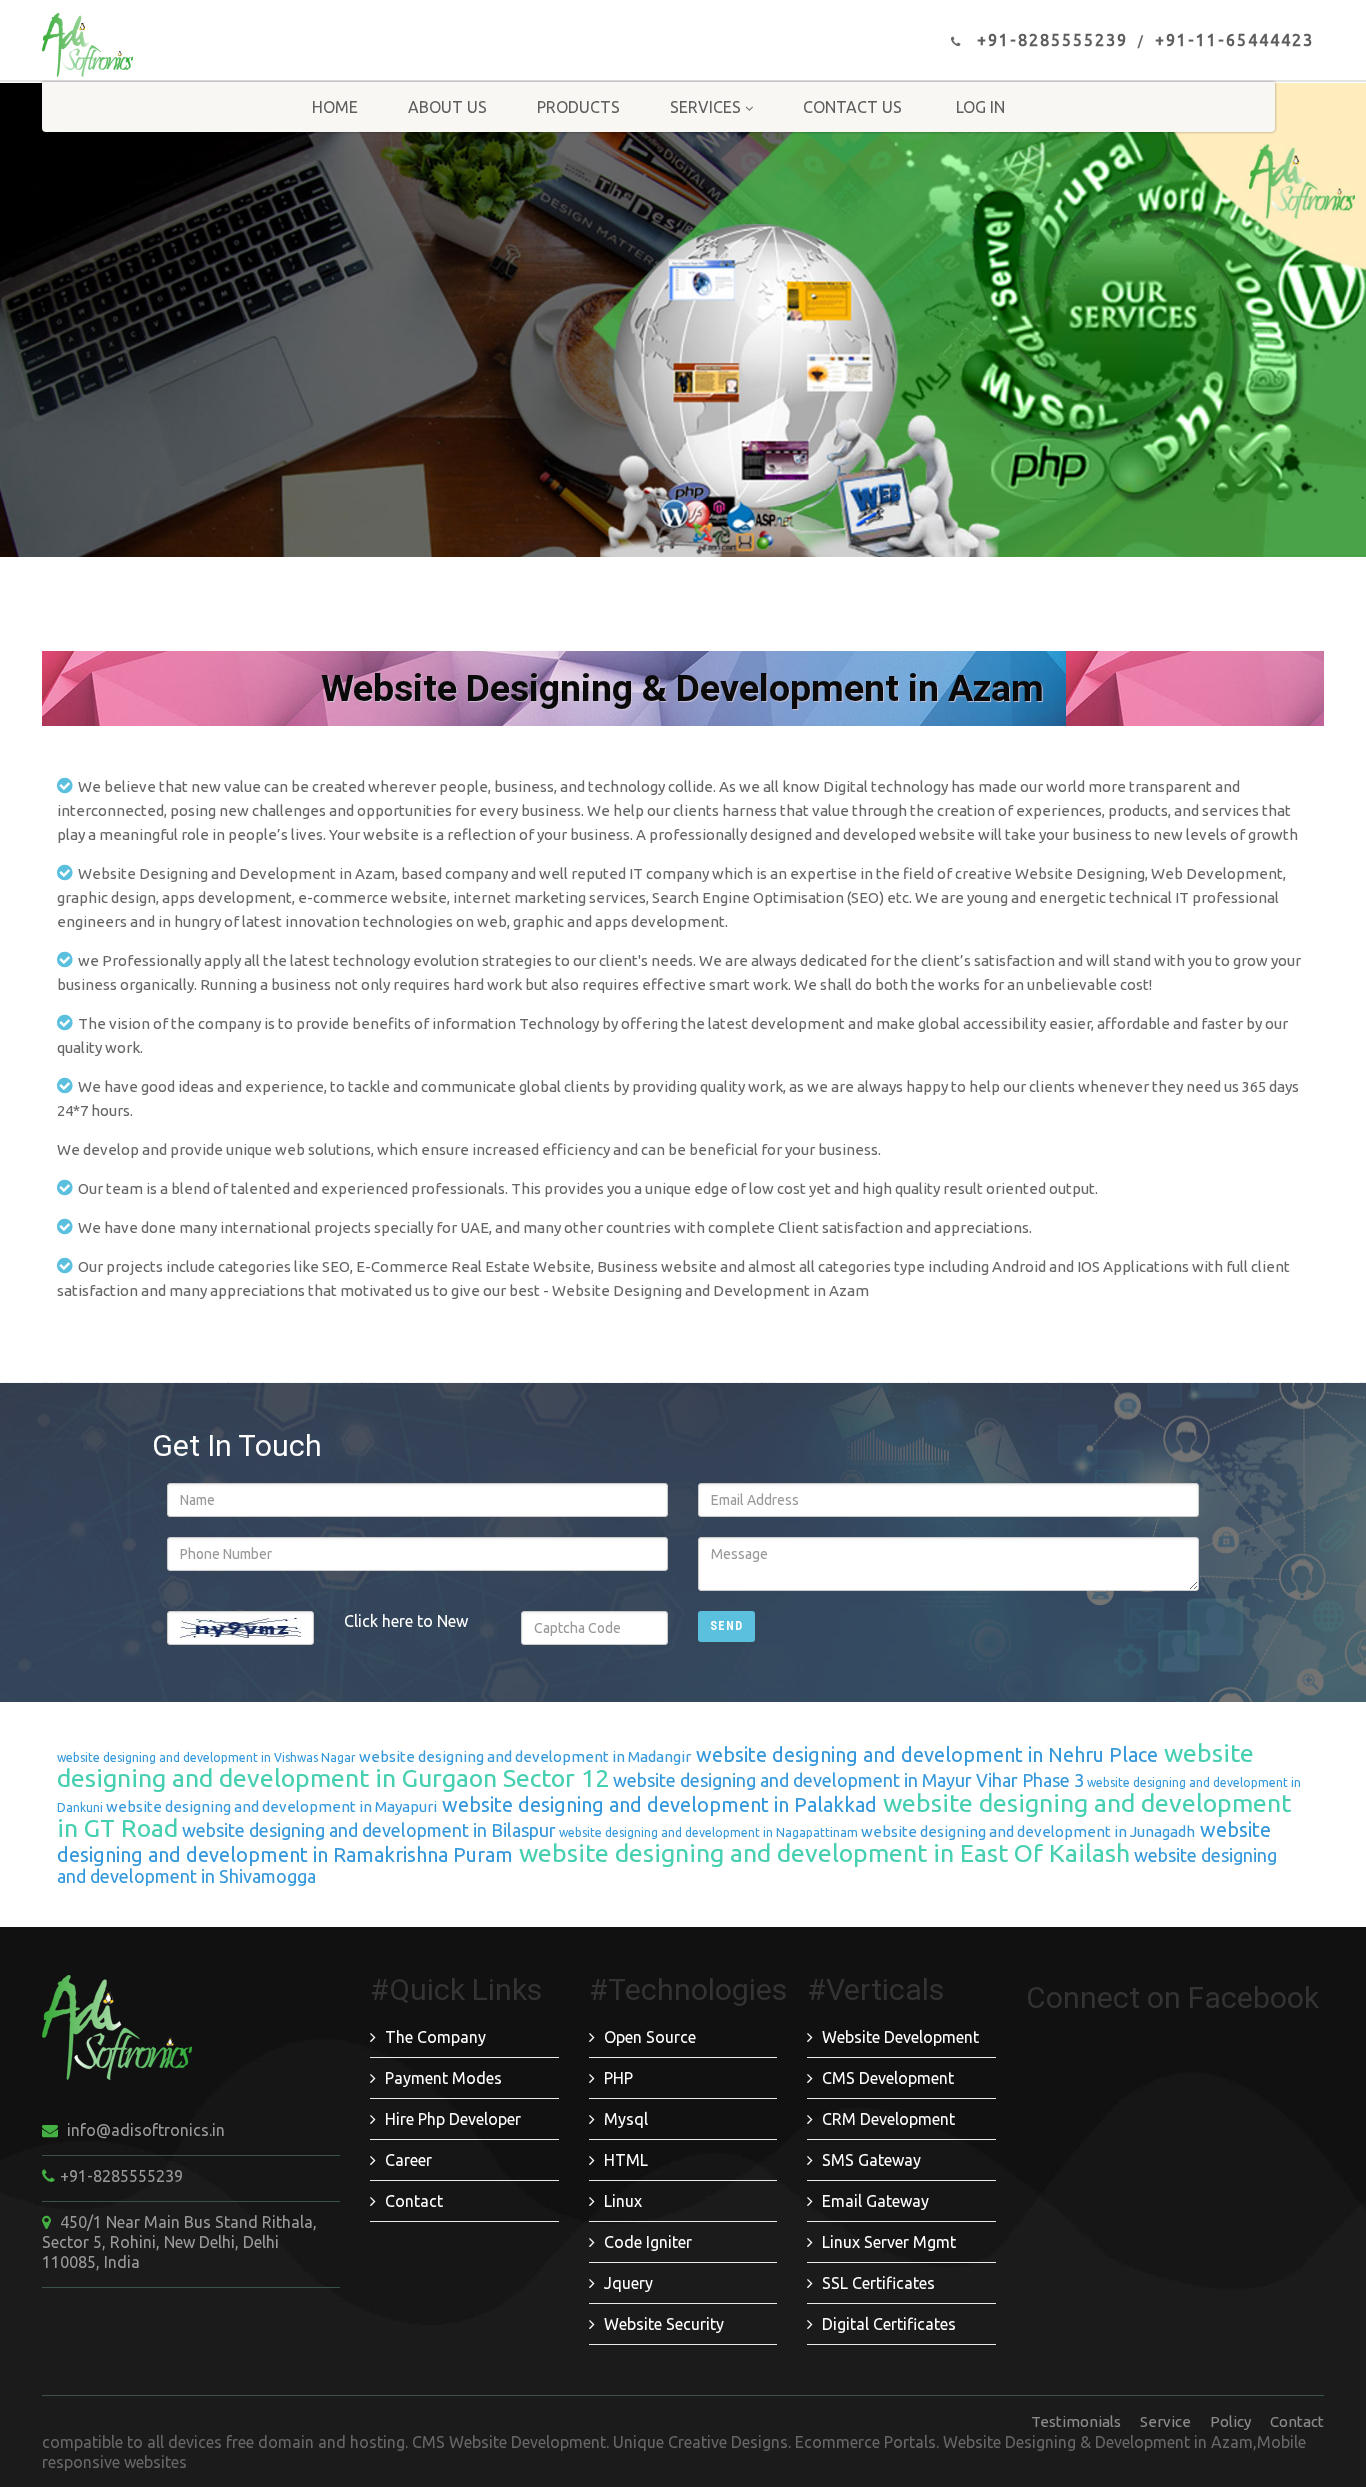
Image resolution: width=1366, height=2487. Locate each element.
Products (578, 107)
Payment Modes (443, 2078)
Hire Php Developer (453, 2119)
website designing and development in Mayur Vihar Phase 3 (846, 1780)
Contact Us (852, 107)
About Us (447, 107)
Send (726, 1626)
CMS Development (888, 2078)
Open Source (650, 2037)
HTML (626, 2160)
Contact (414, 2201)
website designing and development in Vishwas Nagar (206, 1757)
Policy (1230, 2421)
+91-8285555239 (1052, 40)
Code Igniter (648, 2242)
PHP (618, 2078)
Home (335, 107)
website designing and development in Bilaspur (367, 1830)
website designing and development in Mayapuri (270, 1806)
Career (408, 2160)
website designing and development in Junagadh (1026, 1831)
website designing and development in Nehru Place (924, 1754)
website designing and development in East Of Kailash (821, 1853)
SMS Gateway (871, 2160)
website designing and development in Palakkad (657, 1804)
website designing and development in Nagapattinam (707, 1832)
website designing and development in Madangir (523, 1756)
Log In (980, 107)
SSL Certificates (878, 2283)
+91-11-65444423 (1234, 40)
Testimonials (1076, 2421)
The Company (435, 2037)
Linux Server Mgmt (889, 2242)
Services (705, 107)
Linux (623, 2201)
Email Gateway (875, 2201)
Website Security (664, 2324)
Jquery (628, 2283)
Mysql (626, 2119)
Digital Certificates (889, 2324)
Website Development (900, 2037)
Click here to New (406, 1621)
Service (1165, 2421)
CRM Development (888, 2119)
